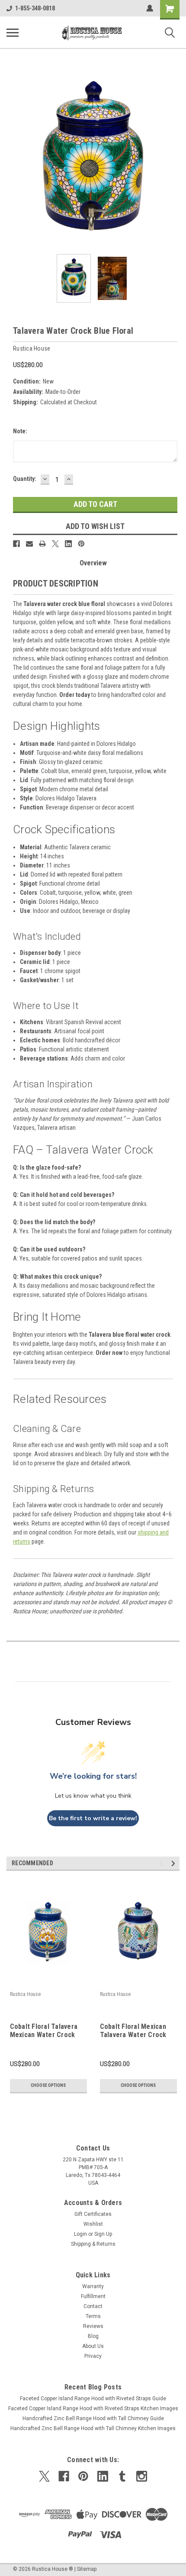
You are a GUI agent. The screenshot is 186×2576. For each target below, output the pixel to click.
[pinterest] (83, 2476)
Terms (93, 2316)
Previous (13, 161)
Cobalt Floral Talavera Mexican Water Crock (44, 2031)
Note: (20, 431)
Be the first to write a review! (93, 1818)
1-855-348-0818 (35, 8)
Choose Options (48, 2085)
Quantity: (25, 479)
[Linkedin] (68, 544)
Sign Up (103, 2234)
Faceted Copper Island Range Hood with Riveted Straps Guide (93, 2399)
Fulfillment (93, 2296)
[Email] (29, 544)
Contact (93, 2306)
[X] (55, 544)
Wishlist (93, 2224)
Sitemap (87, 2569)
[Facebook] (16, 544)
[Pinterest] (81, 544)
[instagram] (142, 2476)
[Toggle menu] (13, 32)
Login (80, 2234)
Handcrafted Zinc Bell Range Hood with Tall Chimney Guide (93, 2418)
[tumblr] (122, 2476)
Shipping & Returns (93, 2244)
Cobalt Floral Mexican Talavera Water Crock (133, 2031)
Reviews (93, 2326)
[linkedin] (103, 2476)
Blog (93, 2336)
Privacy (93, 2356)
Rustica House (25, 1994)
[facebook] (64, 2476)
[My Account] (150, 8)
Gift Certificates (93, 2214)
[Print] (42, 544)
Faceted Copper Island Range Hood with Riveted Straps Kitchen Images (93, 2408)
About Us (93, 2346)
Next (173, 161)
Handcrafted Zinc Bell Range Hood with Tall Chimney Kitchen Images (93, 2428)
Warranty (93, 2286)
